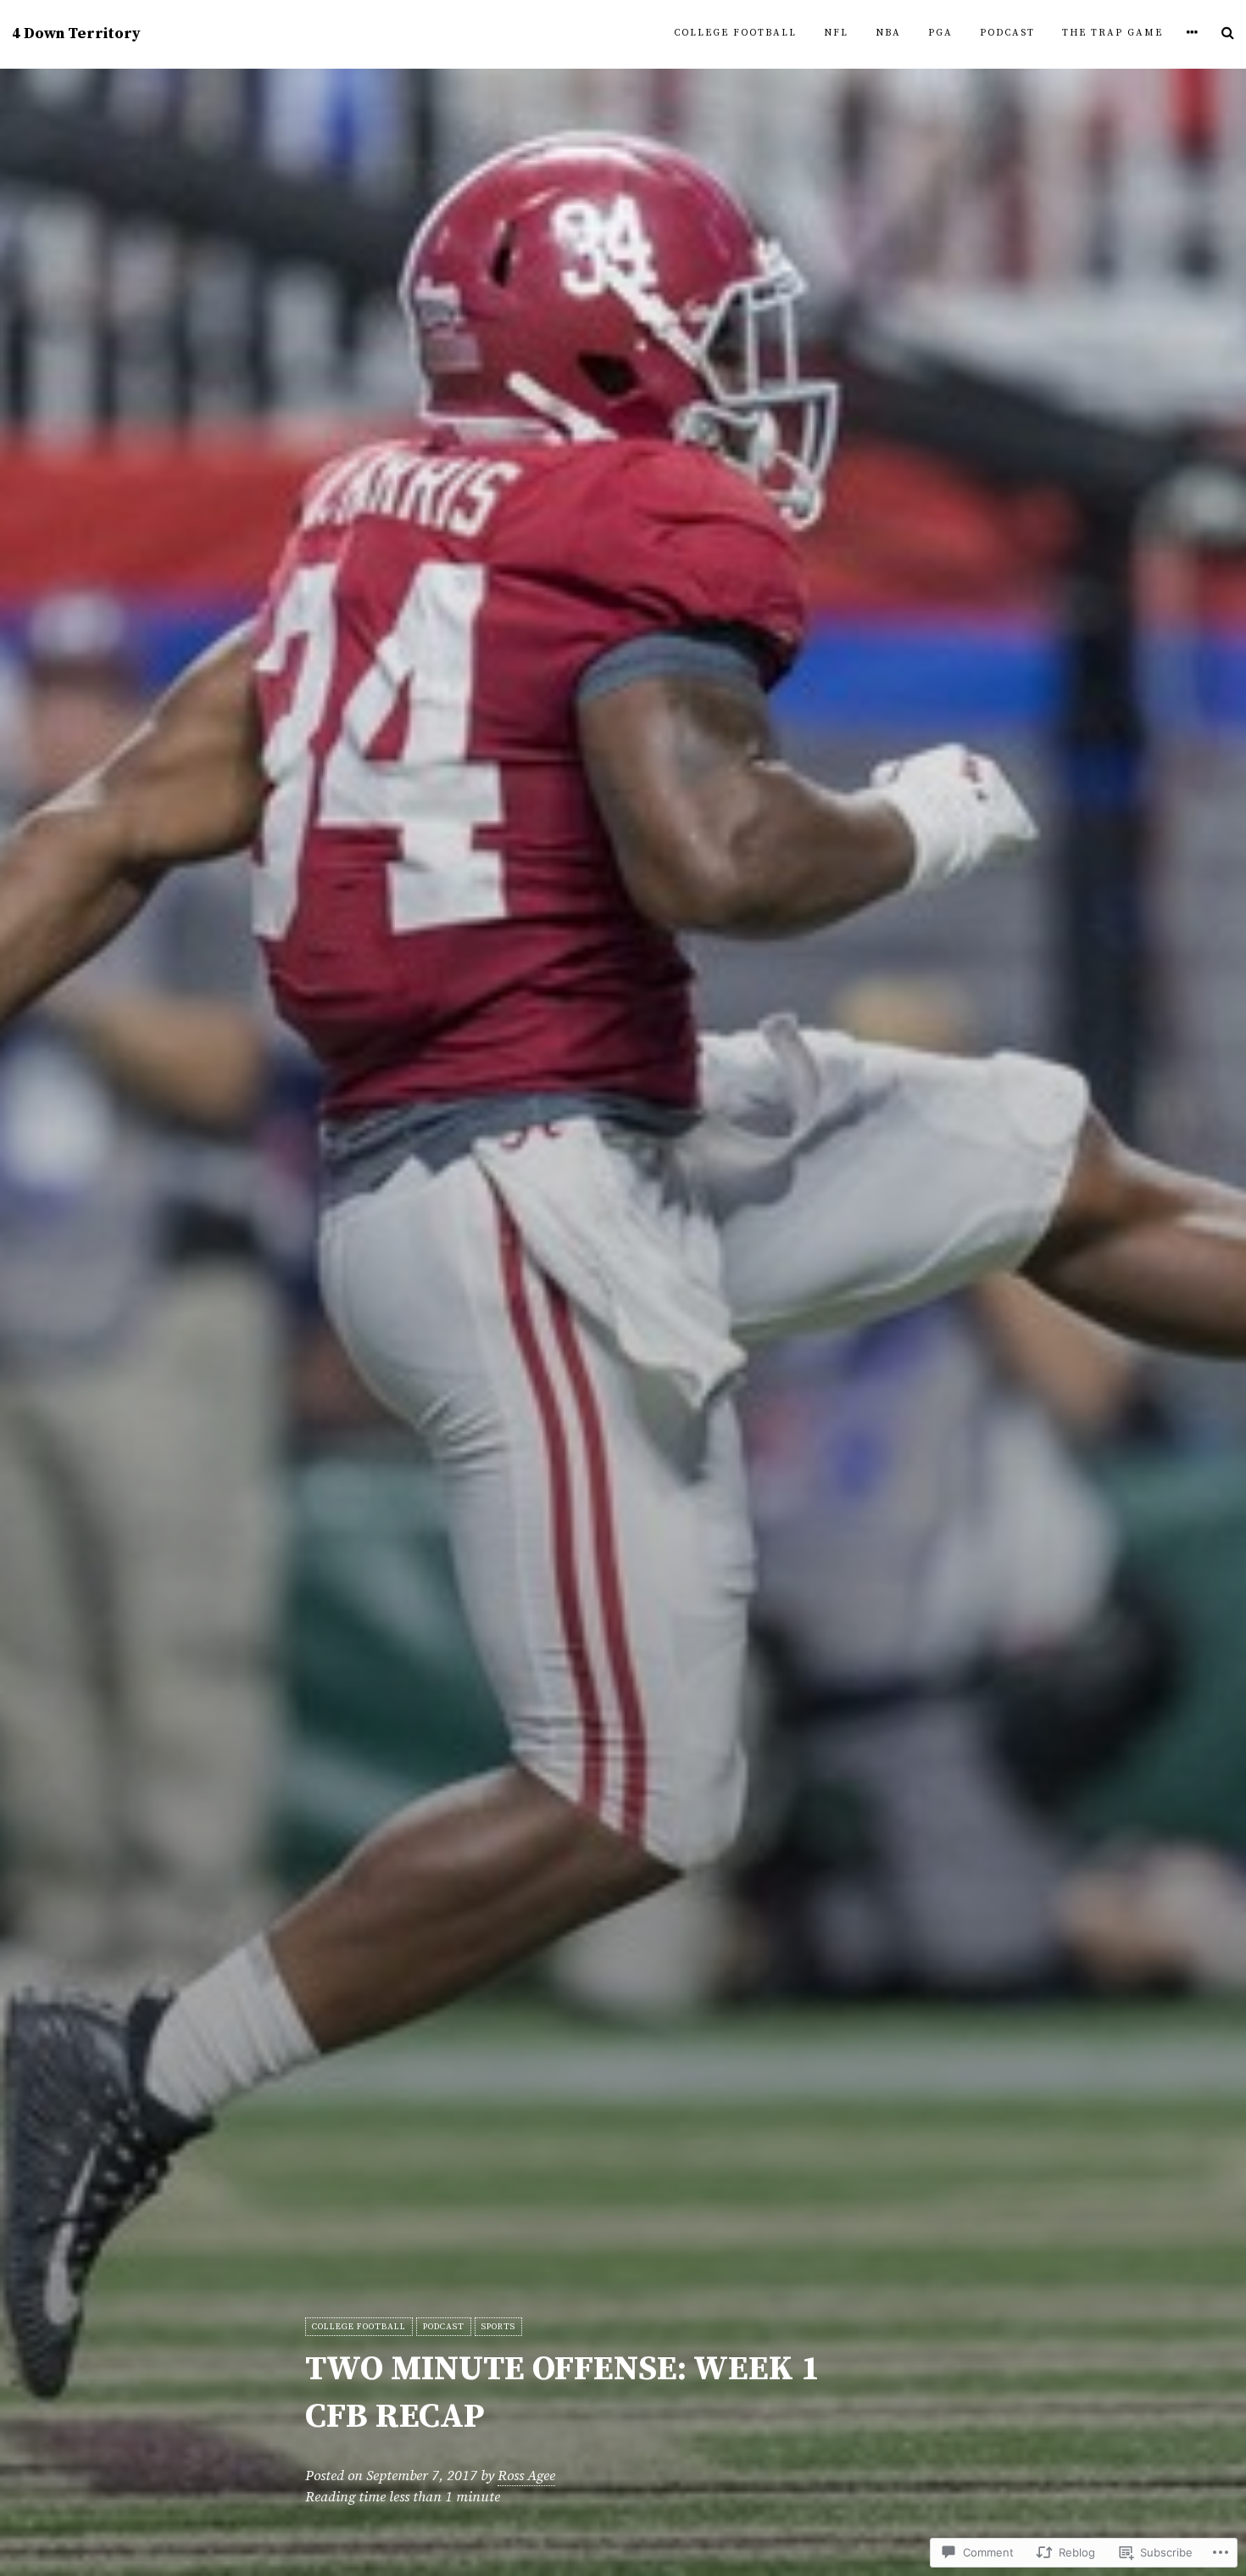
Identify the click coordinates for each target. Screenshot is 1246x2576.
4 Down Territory (76, 34)
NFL (836, 33)
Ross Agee (526, 2476)
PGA (940, 33)
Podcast (1007, 33)
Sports (498, 2327)
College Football (735, 33)
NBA (888, 33)
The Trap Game (1112, 33)
